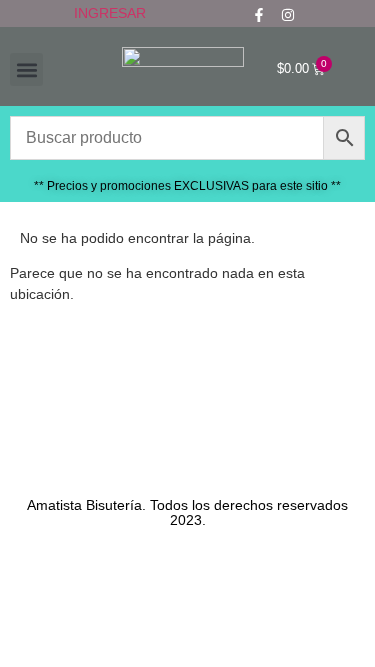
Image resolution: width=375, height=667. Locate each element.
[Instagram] (288, 15)
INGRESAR (110, 13)
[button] (26, 69)
